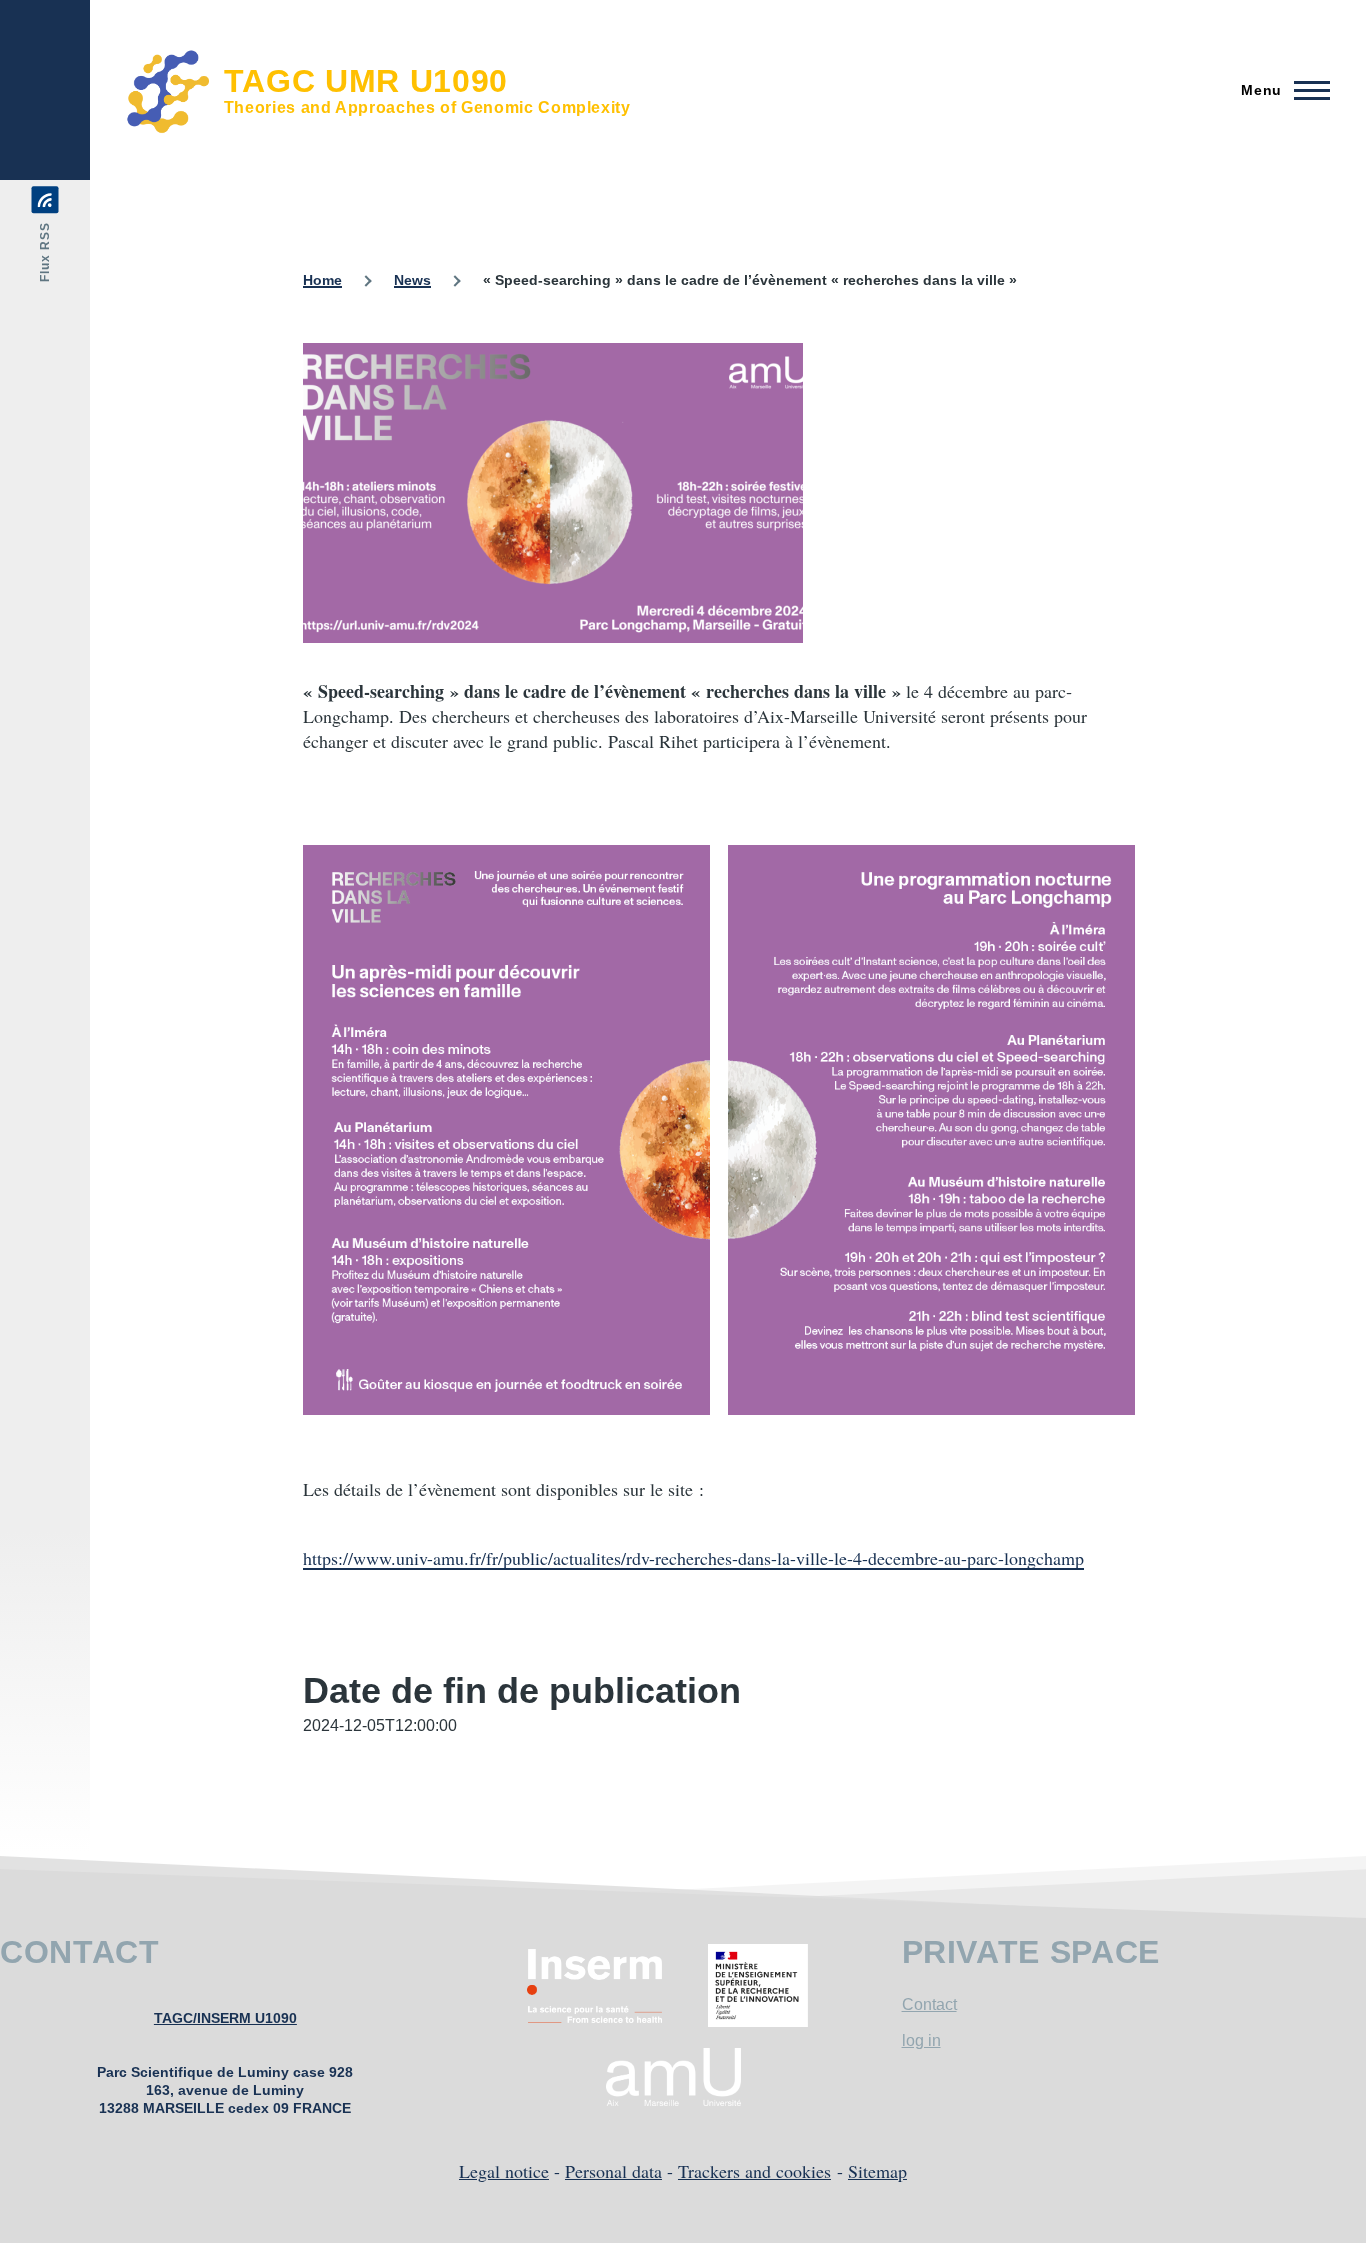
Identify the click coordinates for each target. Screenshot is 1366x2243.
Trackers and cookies (754, 2171)
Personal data (613, 2171)
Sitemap (877, 2171)
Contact (929, 2004)
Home (322, 280)
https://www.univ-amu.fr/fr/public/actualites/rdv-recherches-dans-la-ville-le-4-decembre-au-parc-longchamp (693, 1558)
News (412, 280)
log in (921, 2040)
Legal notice (504, 2171)
